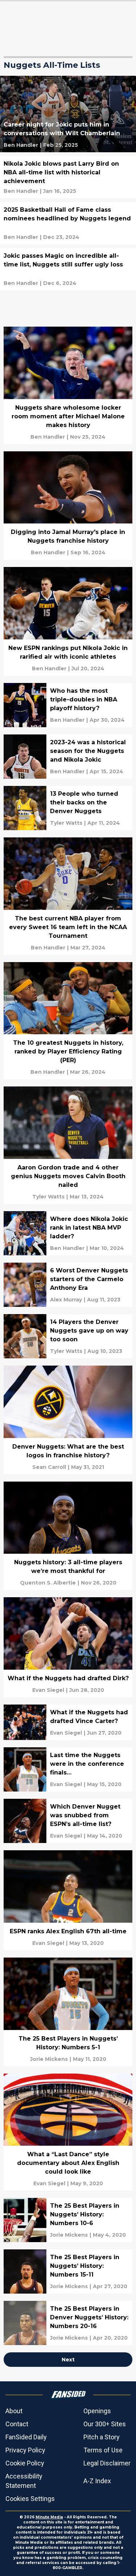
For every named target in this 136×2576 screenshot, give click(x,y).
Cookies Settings (30, 2499)
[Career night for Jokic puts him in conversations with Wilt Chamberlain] (68, 114)
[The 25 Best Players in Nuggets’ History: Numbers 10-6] (68, 2220)
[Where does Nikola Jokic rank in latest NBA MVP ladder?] (68, 1233)
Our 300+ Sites (105, 2424)
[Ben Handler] (21, 145)
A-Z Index (97, 2481)
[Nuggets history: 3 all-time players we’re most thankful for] (68, 1536)
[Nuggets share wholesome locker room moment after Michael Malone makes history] (68, 385)
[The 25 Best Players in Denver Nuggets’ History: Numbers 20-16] (68, 2323)
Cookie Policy (25, 2463)
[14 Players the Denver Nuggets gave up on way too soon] (68, 1336)
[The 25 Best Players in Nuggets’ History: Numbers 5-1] (68, 2012)
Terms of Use (103, 2450)
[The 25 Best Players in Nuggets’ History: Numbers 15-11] (68, 2271)
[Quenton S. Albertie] (48, 1583)
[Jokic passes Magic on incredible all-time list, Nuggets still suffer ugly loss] (68, 269)
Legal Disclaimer (107, 2463)
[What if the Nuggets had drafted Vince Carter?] (68, 1722)
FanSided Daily (26, 2437)
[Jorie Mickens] (49, 2059)
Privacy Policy (25, 2450)
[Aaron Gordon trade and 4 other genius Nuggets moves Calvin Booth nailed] (68, 1145)
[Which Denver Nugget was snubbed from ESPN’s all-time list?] (68, 1821)
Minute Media (49, 2517)
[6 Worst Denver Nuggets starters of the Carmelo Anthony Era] (68, 1285)
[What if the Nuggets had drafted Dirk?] (68, 1647)
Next (68, 2360)
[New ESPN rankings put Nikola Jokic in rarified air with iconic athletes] (68, 621)
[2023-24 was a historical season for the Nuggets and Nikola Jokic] (68, 757)
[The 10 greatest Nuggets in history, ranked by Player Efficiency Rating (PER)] (68, 1021)
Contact (17, 2424)
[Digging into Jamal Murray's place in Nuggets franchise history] (68, 506)
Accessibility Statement (24, 2481)
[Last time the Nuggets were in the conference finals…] (68, 1769)
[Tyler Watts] (66, 823)
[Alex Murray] (66, 1300)
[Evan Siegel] (48, 1690)
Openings (97, 2411)
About (14, 2411)
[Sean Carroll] (49, 1467)
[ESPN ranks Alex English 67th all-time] (68, 1900)
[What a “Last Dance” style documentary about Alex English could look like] (68, 2132)
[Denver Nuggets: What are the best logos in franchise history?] (68, 1420)
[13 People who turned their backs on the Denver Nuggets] (68, 808)
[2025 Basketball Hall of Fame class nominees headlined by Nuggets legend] (68, 223)
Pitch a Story (102, 2437)
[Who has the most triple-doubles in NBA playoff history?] (68, 705)
